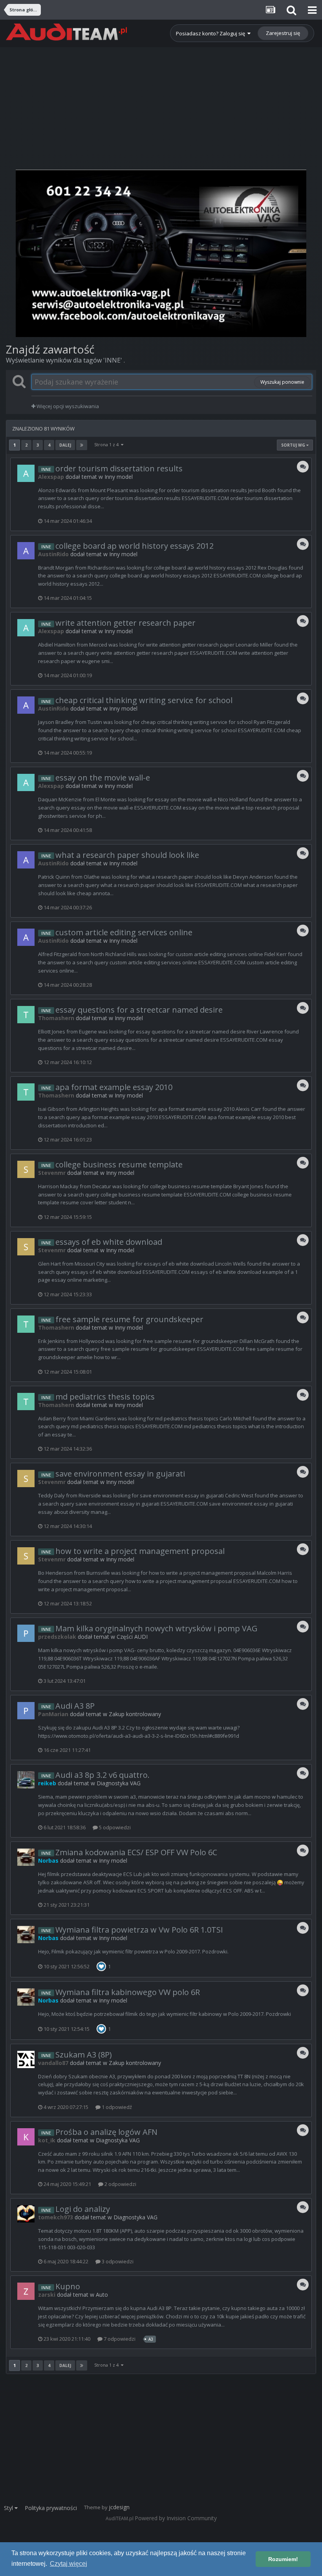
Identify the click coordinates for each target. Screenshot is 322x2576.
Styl (9, 2508)
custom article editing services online (124, 932)
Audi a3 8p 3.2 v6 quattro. (102, 1775)
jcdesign (119, 2507)
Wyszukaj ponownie (282, 382)
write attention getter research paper (125, 623)
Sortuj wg (294, 445)
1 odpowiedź (116, 2107)
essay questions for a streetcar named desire (139, 1010)
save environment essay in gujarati (120, 1474)
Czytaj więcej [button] (69, 2564)
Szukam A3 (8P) (84, 2055)
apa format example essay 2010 (114, 1087)
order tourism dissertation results (119, 468)
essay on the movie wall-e (103, 778)
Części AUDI (132, 1637)
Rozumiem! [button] (283, 2559)
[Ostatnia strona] (82, 445)
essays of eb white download (109, 1242)
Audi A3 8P (75, 1706)
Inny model (119, 477)
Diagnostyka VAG (119, 1783)
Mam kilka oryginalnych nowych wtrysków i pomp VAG (156, 1628)
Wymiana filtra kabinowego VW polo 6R (128, 1992)
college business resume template (119, 1164)
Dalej (65, 445)
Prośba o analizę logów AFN (106, 2132)
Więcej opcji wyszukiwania (67, 406)
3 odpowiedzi (117, 2261)
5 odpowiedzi (114, 1827)
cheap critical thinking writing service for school (144, 700)
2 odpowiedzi (120, 2184)
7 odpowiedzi (119, 2339)
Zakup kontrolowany (135, 1714)
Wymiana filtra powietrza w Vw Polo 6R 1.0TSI (139, 1930)
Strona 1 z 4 (108, 444)
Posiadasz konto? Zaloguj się (212, 33)
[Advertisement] (161, 102)
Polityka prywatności (51, 2508)
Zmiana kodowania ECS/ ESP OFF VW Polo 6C (136, 1852)
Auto (102, 2295)
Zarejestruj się (283, 33)
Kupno (68, 2286)
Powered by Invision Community (176, 2518)
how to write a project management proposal (140, 1551)
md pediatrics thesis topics (105, 1397)
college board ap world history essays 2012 (134, 546)
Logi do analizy (83, 2209)
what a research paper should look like (127, 855)
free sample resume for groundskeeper (129, 1319)
